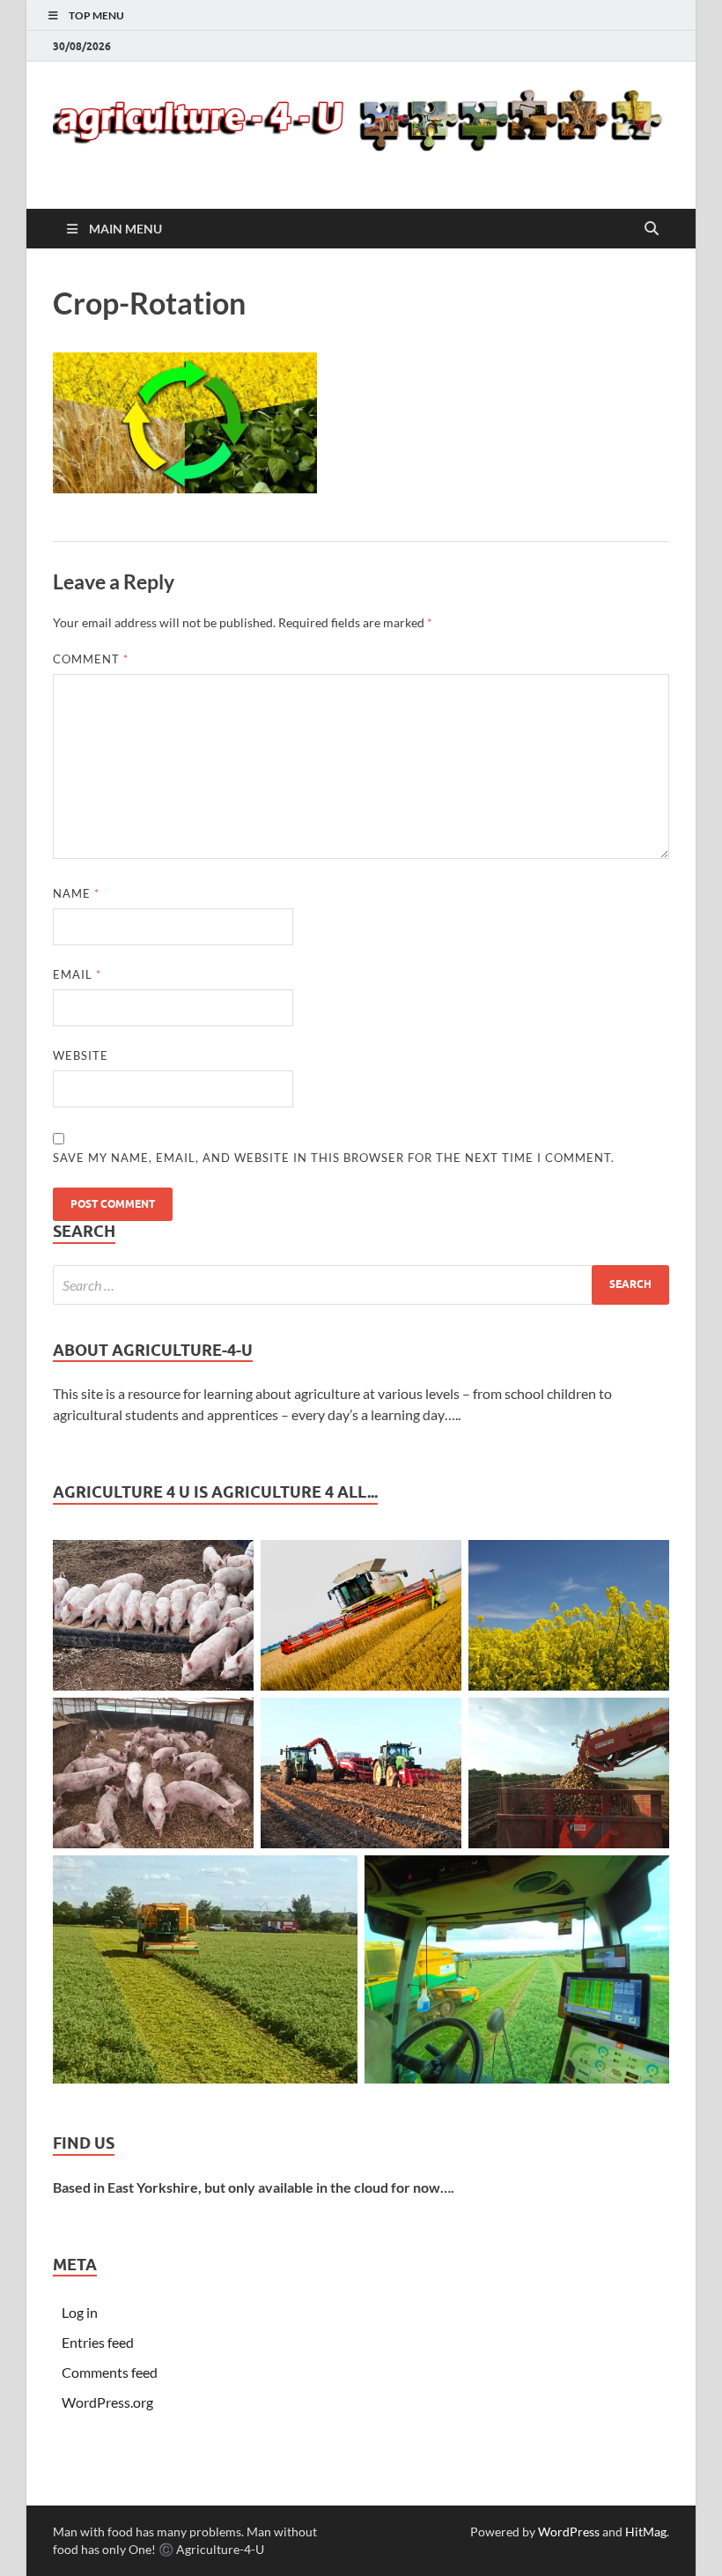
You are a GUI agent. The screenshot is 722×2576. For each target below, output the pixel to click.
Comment (91, 659)
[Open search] (652, 229)
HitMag (646, 2532)
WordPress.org (107, 2402)
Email (77, 974)
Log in (80, 2312)
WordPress (569, 2532)
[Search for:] (361, 1285)
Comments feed (110, 2372)
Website (81, 1055)
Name (76, 893)
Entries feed (98, 2342)
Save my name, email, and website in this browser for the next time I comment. (334, 1158)
